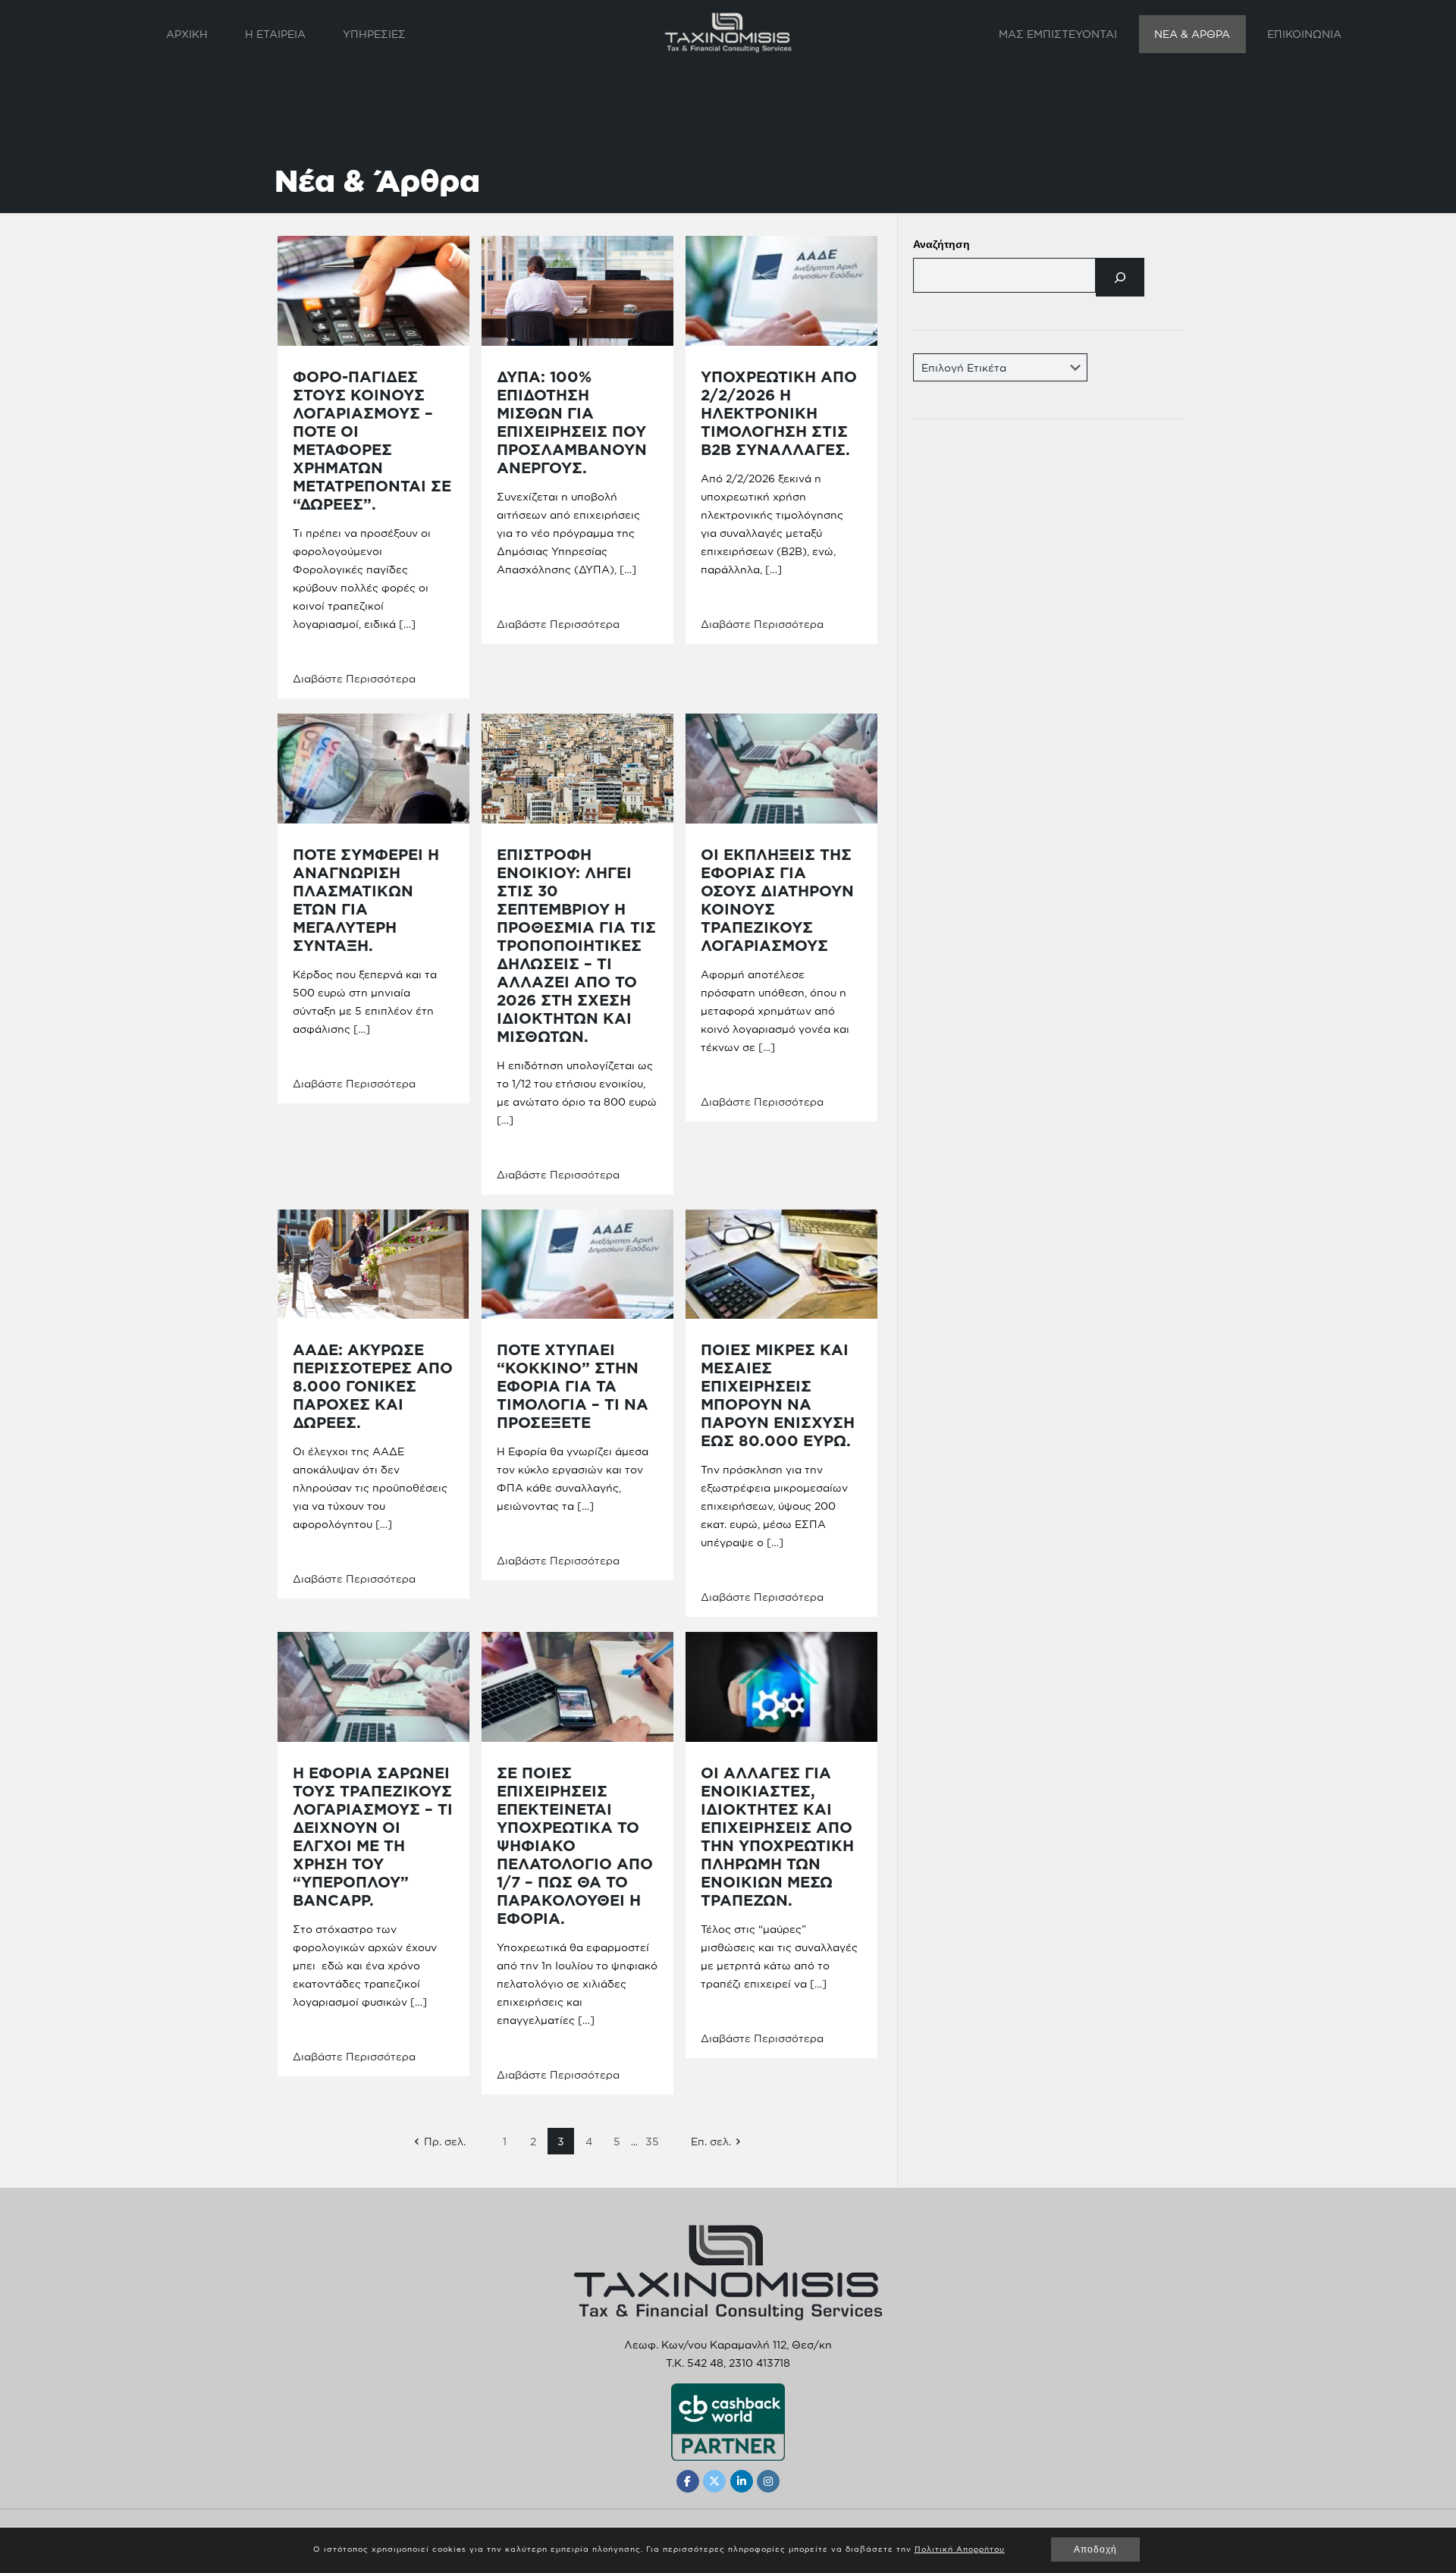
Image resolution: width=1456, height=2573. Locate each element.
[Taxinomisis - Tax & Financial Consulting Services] (728, 32)
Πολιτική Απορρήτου (960, 2549)
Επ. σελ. (711, 2141)
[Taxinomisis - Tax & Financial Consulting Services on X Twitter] (714, 2481)
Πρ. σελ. (445, 2141)
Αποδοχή (1095, 2549)
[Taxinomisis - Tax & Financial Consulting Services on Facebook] (688, 2481)
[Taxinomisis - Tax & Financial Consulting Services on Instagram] (768, 2481)
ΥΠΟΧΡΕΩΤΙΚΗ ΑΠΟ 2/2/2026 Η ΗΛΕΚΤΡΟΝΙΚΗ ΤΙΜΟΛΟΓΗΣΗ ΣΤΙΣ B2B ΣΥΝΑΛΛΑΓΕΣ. (779, 413)
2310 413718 (759, 2363)
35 (652, 2141)
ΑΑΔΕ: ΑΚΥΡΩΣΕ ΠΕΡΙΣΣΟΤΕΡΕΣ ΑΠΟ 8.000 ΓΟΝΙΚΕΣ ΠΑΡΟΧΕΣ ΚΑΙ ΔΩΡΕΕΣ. (373, 1385)
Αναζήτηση (941, 245)
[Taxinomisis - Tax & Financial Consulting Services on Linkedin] (742, 2481)
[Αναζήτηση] (1120, 277)
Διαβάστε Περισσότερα (354, 678)
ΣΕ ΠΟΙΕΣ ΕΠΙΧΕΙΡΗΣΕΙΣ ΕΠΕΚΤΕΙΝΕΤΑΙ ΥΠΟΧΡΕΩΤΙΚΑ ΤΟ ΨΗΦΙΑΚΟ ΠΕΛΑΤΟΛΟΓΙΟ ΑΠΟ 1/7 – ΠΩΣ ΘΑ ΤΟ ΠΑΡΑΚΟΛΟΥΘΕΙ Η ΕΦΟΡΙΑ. (575, 1845)
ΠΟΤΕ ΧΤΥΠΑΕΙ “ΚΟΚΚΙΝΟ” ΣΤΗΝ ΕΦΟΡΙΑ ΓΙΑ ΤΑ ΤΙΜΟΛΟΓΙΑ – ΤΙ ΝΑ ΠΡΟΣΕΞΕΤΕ (573, 1385)
